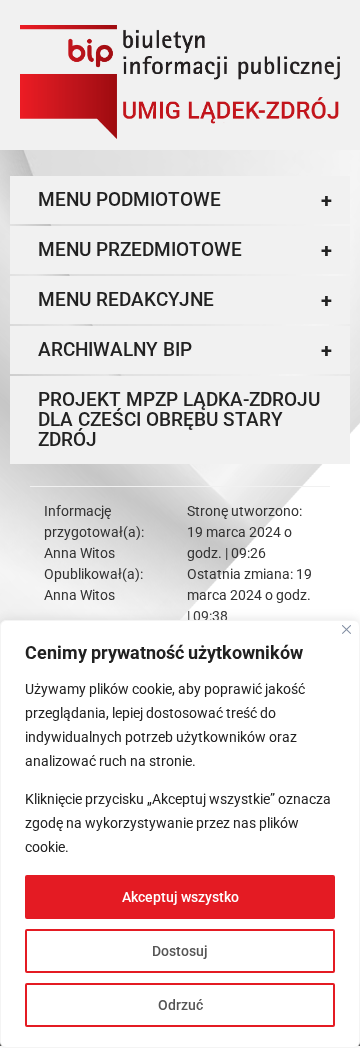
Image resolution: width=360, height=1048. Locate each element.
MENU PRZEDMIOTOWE (185, 250)
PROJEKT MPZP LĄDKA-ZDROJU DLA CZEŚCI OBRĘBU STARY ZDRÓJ (179, 419)
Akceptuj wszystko (180, 897)
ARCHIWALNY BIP (185, 350)
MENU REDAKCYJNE (185, 300)
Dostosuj (180, 951)
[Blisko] (346, 629)
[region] (180, 834)
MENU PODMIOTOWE (185, 200)
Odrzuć (180, 1005)
